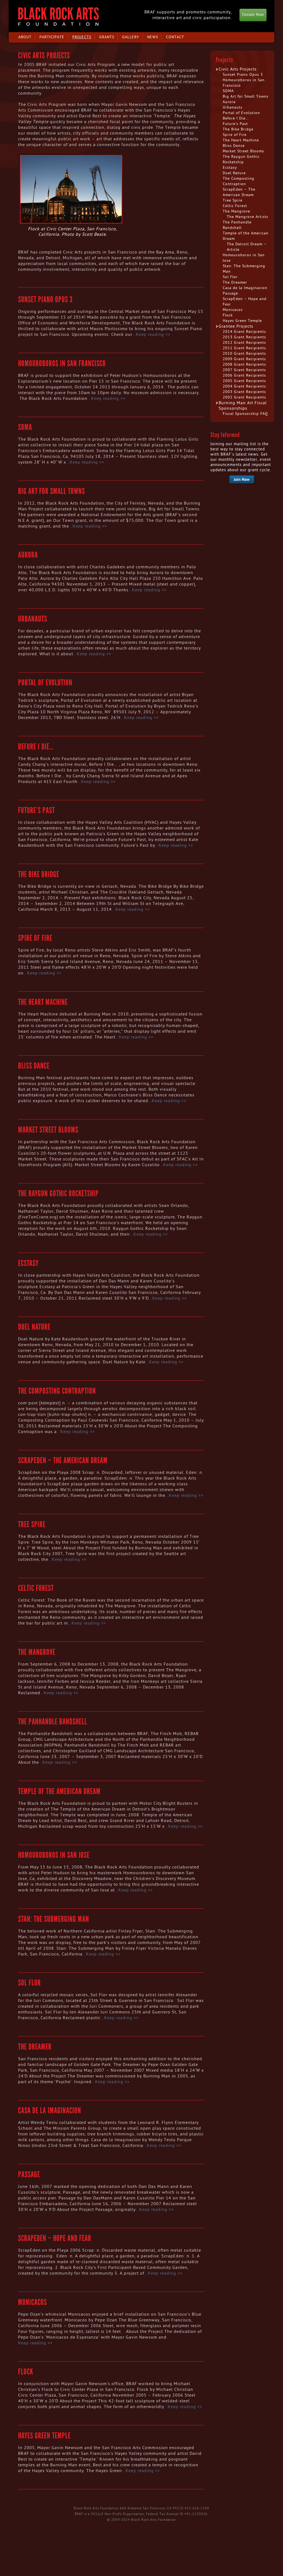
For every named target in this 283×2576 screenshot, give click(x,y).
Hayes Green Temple (44, 2436)
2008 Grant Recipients (244, 364)
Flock (26, 2372)
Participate (52, 37)
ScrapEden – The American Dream (63, 1460)
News (153, 37)
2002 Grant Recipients (244, 397)
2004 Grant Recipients (244, 386)
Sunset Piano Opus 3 (45, 299)
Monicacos (32, 2302)
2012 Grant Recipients (244, 343)
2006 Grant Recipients (244, 375)
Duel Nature (34, 1327)
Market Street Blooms (48, 1130)
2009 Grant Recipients (244, 359)
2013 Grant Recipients (244, 337)
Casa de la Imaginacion (50, 2111)
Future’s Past (36, 810)
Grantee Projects (236, 326)
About (25, 37)
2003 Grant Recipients (244, 392)
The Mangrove (37, 1652)
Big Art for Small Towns (52, 491)
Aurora (28, 555)
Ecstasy (28, 1263)
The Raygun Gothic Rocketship (58, 1194)
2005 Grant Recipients (244, 381)
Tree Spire (32, 1524)
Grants (107, 37)
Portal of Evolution (45, 683)
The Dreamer (35, 2047)
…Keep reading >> (151, 334)
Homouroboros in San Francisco (62, 363)
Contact (175, 37)
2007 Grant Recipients (244, 370)
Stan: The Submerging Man (54, 1919)
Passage (29, 2175)
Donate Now (253, 15)
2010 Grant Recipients (244, 353)
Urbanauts (33, 619)
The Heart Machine (43, 1002)
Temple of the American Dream (59, 1791)
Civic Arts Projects (238, 69)
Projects (82, 37)
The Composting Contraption (57, 1391)
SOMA (25, 427)
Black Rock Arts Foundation (58, 17)
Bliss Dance (34, 1066)
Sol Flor (29, 1983)
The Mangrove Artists (248, 217)
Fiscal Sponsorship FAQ (245, 414)
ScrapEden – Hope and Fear (55, 2238)
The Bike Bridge (39, 874)
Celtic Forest (36, 1588)
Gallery (131, 37)
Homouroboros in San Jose (54, 1855)
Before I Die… (36, 747)
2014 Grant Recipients (244, 332)
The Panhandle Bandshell (53, 1722)
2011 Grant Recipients (244, 348)
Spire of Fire (35, 938)
